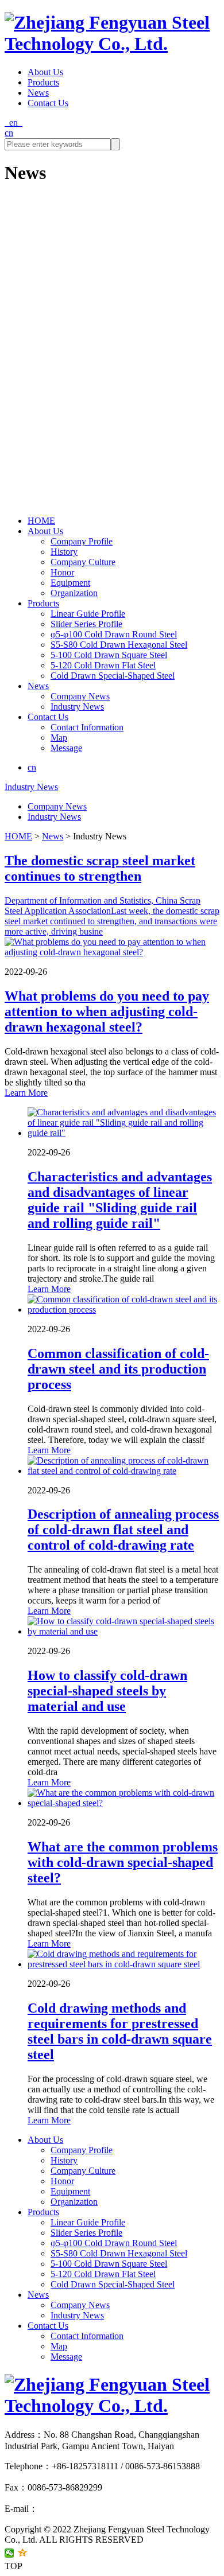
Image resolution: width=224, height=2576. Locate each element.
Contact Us (48, 103)
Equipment (70, 583)
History (64, 552)
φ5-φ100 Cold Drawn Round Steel (114, 634)
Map (59, 738)
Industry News (77, 707)
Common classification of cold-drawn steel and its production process (118, 1369)
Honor (62, 572)
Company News (80, 696)
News (38, 93)
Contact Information (87, 727)
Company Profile (82, 541)
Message (66, 748)
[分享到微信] (9, 2553)
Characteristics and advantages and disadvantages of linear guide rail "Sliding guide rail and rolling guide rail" (120, 1200)
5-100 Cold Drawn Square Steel (109, 655)
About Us (45, 72)
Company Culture (83, 562)
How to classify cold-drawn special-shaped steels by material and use (107, 1691)
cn (9, 133)
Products (43, 82)
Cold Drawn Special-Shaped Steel (113, 676)
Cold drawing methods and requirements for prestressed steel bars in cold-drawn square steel (120, 2031)
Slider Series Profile (86, 624)
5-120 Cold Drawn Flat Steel (103, 665)
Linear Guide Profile (88, 614)
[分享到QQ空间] (23, 2553)
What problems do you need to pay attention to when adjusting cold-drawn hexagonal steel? (107, 1011)
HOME (41, 521)
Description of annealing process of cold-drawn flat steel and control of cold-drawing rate (123, 1530)
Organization (74, 593)
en (13, 122)
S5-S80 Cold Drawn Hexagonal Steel (119, 645)
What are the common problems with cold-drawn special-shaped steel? (123, 1862)
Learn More (26, 1093)
